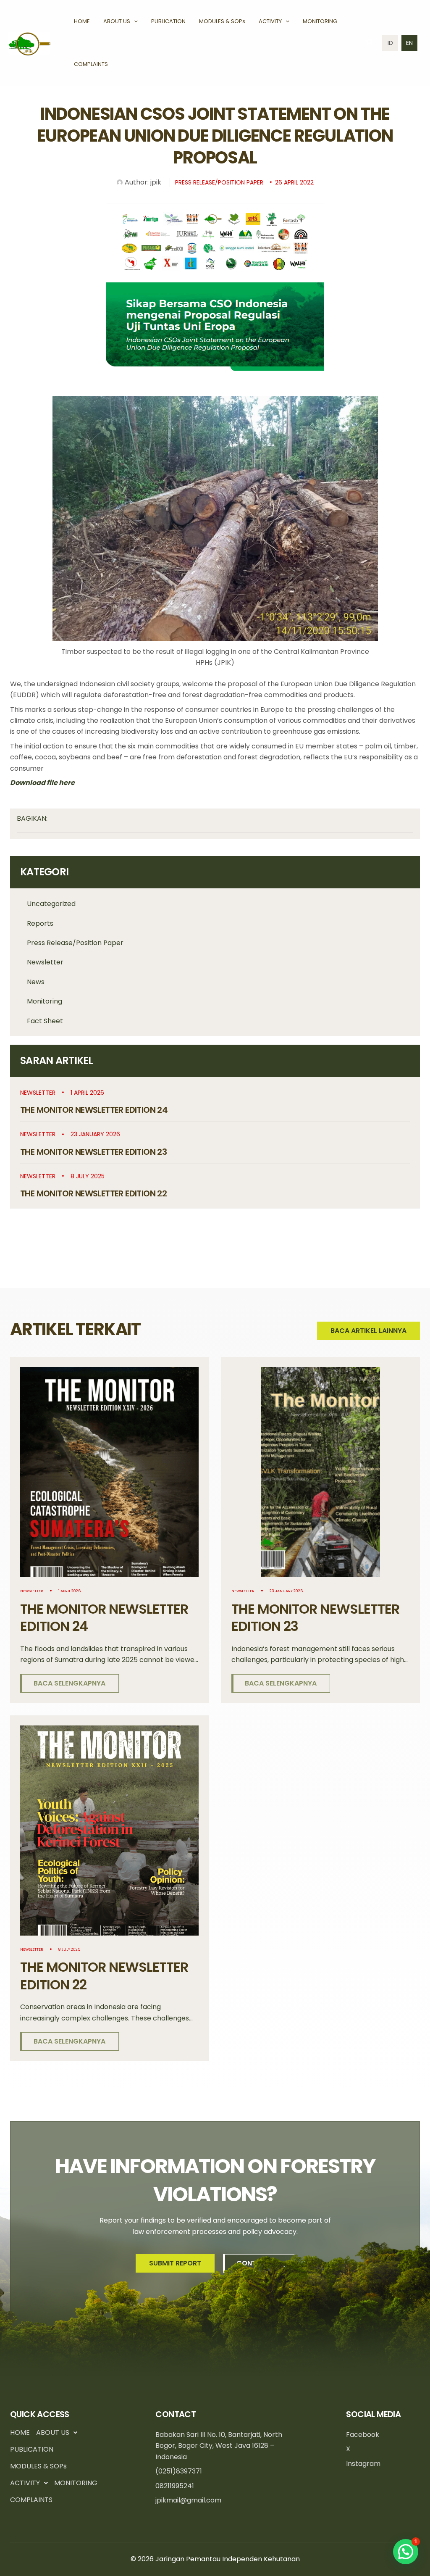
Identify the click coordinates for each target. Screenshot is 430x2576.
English (409, 43)
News (36, 982)
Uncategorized (51, 904)
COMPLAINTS (31, 2500)
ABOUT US (53, 2432)
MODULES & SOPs (38, 2466)
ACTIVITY (25, 2483)
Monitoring (45, 1001)
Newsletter (45, 962)
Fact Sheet (45, 1021)
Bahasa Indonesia (390, 43)
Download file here (42, 783)
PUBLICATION (32, 2449)
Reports (40, 923)
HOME (20, 2432)
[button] (134, 21)
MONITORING (76, 2483)
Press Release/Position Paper (75, 943)
